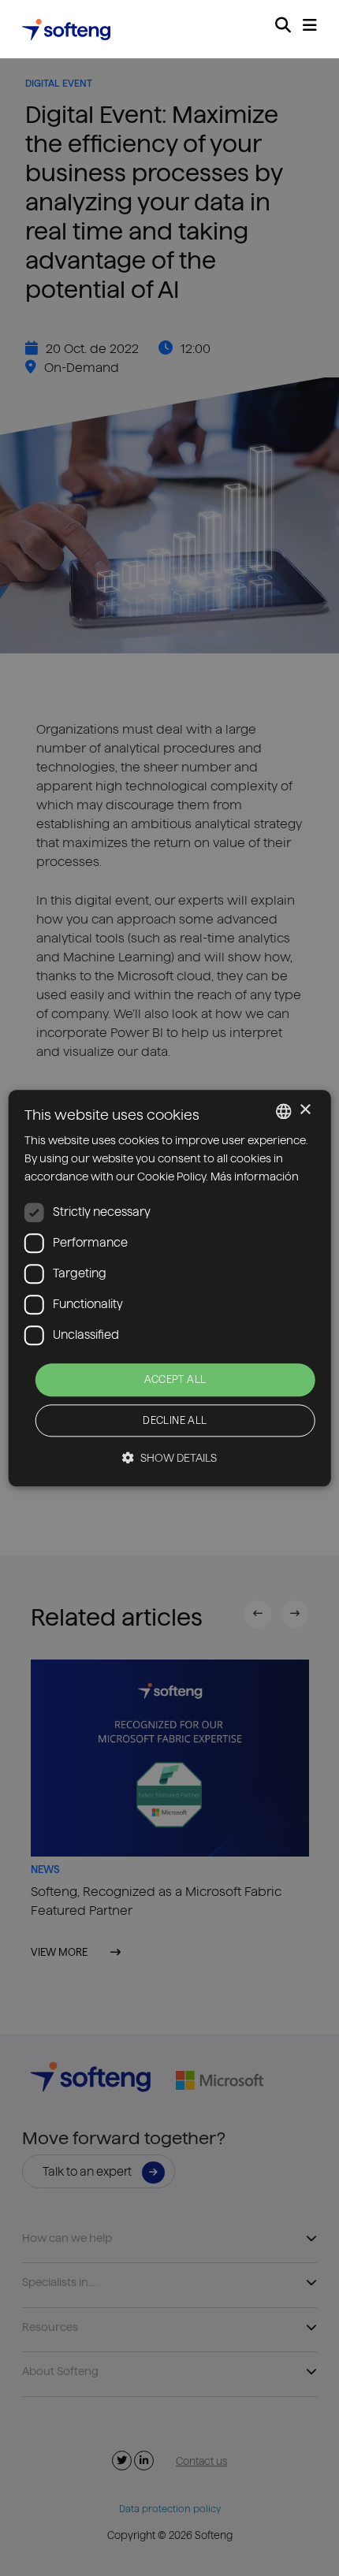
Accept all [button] (175, 1380)
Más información (255, 1176)
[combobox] (283, 1111)
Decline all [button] (175, 1420)
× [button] (305, 1110)
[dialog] (170, 1288)
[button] (169, 1457)
